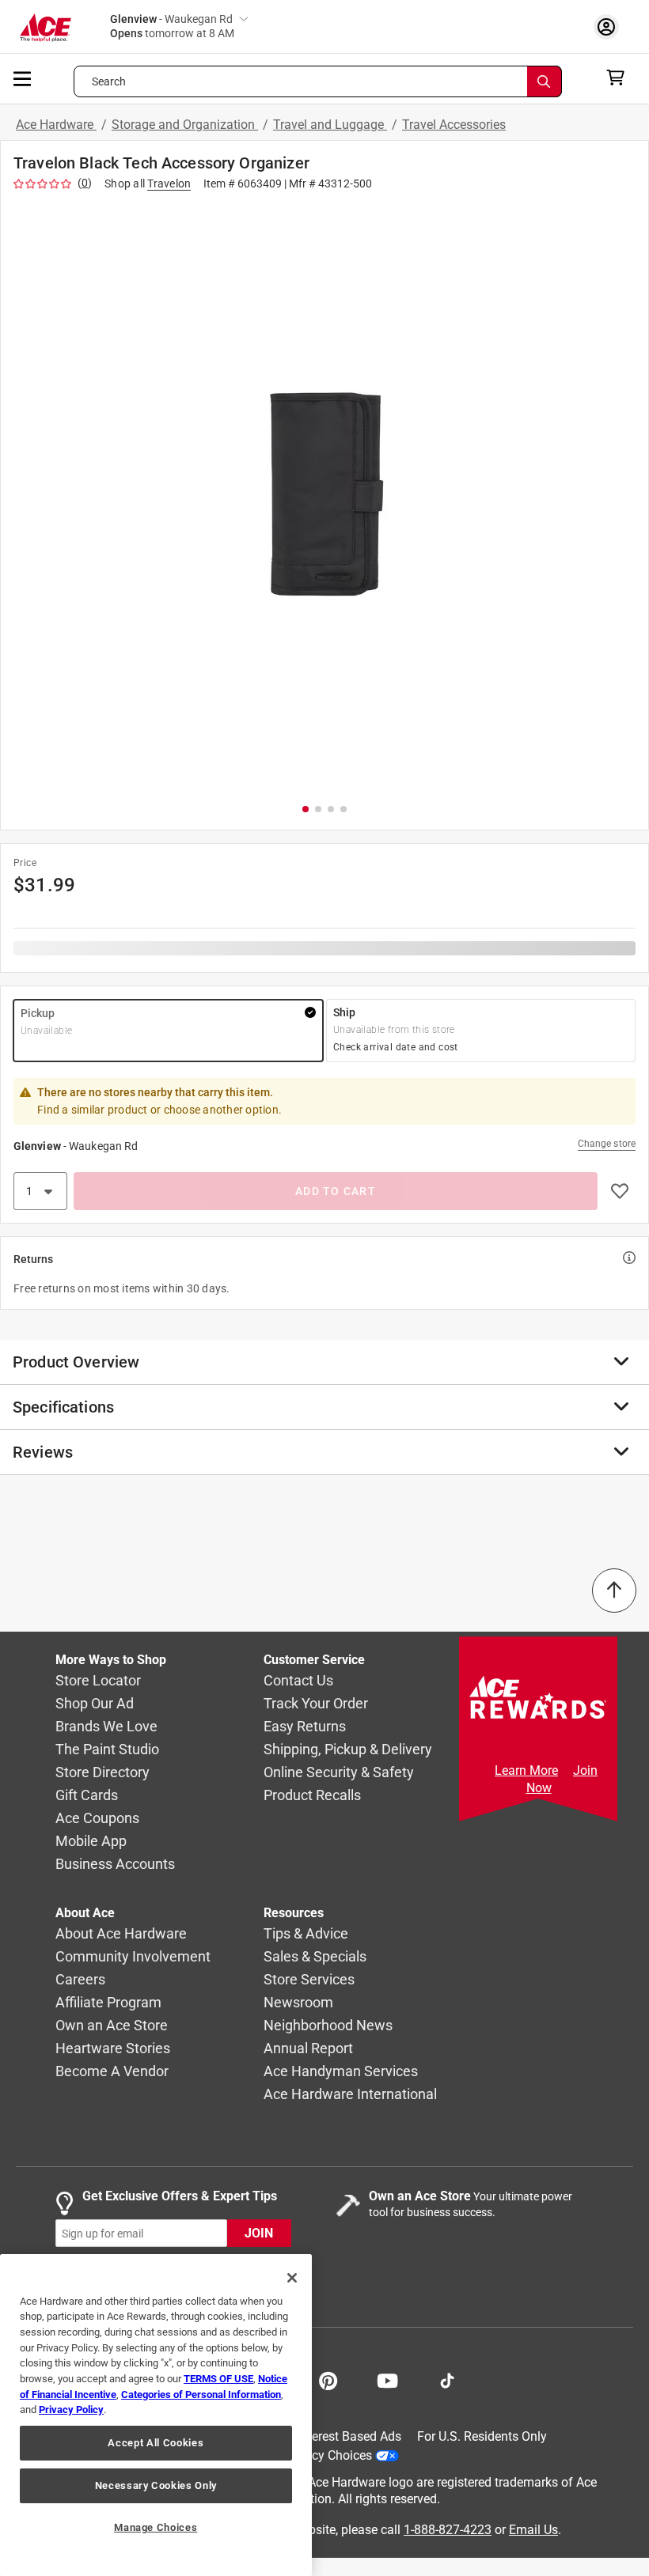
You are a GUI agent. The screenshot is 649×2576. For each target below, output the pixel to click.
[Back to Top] (614, 1591)
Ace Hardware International (350, 2095)
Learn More (526, 1770)
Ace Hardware (56, 125)
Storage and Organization (185, 125)
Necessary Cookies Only (156, 2485)
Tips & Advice (306, 1934)
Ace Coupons (97, 1819)
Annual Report (308, 2049)
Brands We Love (106, 1727)
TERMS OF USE (218, 2379)
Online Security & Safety (339, 1773)
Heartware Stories (113, 2049)
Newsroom (298, 2003)
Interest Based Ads (349, 2436)
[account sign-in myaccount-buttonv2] (610, 26)
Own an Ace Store (112, 2026)
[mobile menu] (23, 78)
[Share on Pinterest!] (328, 2379)
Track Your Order (316, 1704)
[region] (156, 2415)
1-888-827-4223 (448, 2530)
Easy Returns (305, 1727)
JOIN (259, 2234)
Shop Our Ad (95, 1704)
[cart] (620, 78)
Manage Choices (156, 2527)
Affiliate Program (108, 2003)
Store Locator (98, 1681)
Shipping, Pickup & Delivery (348, 1750)
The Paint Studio (107, 1750)
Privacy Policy (71, 2410)
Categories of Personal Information (201, 2394)
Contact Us (298, 1681)
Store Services (309, 1980)
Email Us (533, 2530)
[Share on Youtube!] (387, 2379)
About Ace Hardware (121, 1934)
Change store (607, 1144)
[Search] (545, 81)
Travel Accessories (454, 125)
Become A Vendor (112, 2072)
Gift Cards (87, 1796)
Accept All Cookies (156, 2443)
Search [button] (109, 81)
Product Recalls (312, 1796)
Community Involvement (133, 1957)
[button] (324, 494)
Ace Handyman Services (341, 2072)
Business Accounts (115, 1865)
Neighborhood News (328, 2026)
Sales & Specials (315, 1957)
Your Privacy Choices (313, 2455)
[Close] (292, 2278)
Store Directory (102, 1773)
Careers (80, 1980)
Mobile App (91, 1842)
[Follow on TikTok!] (447, 2379)
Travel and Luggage (330, 125)
